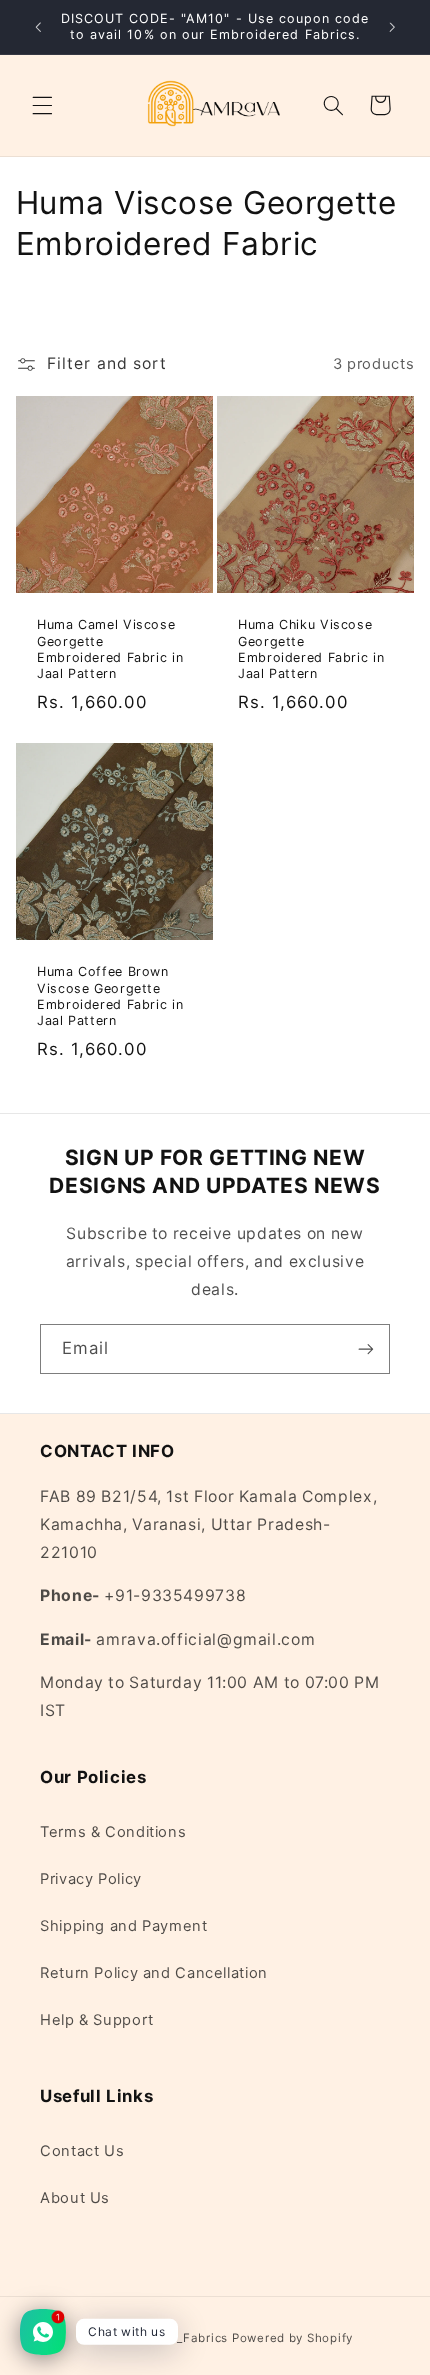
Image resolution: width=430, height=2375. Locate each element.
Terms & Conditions (113, 1832)
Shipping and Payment (124, 1926)
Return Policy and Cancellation (154, 1973)
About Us (75, 2198)
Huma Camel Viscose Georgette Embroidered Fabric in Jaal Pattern (110, 649)
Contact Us (82, 2151)
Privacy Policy (91, 1879)
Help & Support (97, 2020)
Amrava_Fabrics (179, 2338)
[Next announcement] (392, 27)
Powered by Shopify (292, 2338)
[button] (42, 105)
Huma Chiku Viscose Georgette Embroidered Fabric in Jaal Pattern (311, 649)
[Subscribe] (366, 1348)
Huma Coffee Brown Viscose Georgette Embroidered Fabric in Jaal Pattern (110, 996)
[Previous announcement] (38, 27)
